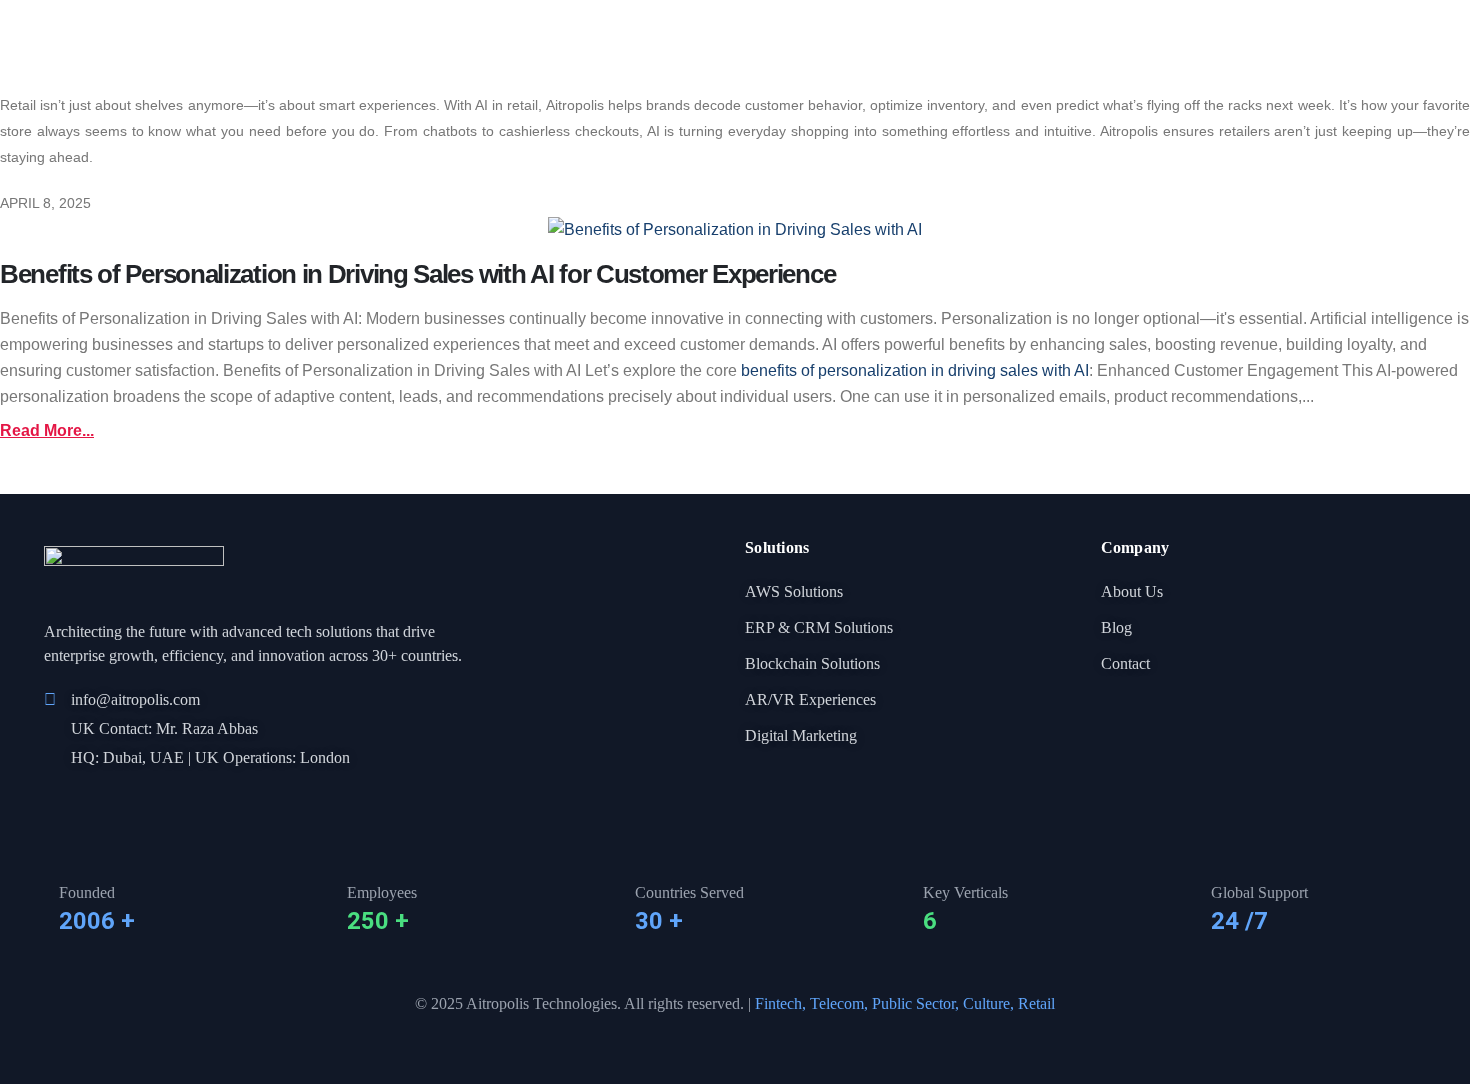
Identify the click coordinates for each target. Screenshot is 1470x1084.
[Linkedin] (87, 800)
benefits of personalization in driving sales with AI (915, 370)
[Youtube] (121, 800)
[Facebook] (53, 800)
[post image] (735, 229)
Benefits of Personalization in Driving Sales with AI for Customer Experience (417, 274)
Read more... (47, 430)
